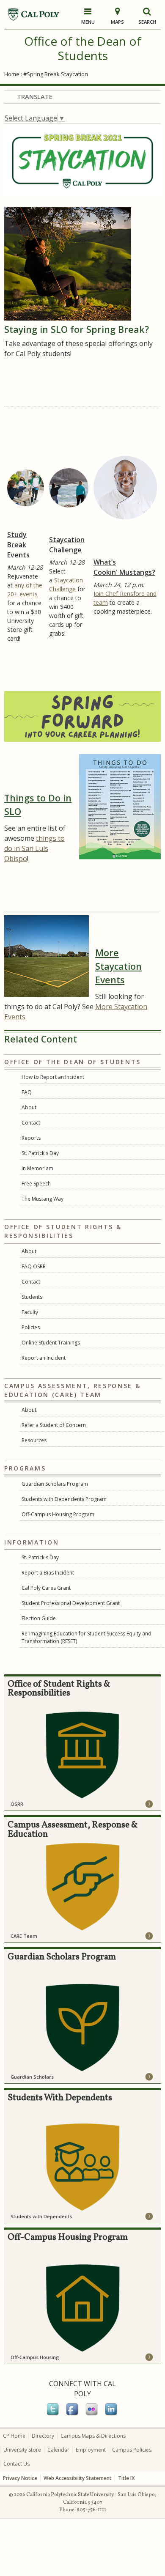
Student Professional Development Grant (71, 1603)
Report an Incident (44, 1358)
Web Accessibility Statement (78, 2478)
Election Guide (39, 1618)
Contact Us (16, 2464)
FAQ (27, 1092)
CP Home (14, 2436)
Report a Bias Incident (48, 1573)
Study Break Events (18, 545)
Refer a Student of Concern (54, 1425)
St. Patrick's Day (40, 1153)
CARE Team (24, 1936)
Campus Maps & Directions (93, 2436)
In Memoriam (37, 1168)
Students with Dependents (41, 2216)
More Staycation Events (118, 966)
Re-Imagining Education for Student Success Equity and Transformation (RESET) (87, 1637)
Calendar (58, 2450)
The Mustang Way (43, 1199)
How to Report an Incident (53, 1077)
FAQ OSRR (34, 1266)
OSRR (17, 1804)
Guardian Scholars (32, 2077)
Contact (31, 1123)
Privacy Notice (20, 2478)
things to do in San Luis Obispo (34, 848)
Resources (34, 1440)
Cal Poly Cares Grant (46, 1588)
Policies (31, 1327)
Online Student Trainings (51, 1343)
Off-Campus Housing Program (58, 1514)
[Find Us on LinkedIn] (112, 2414)
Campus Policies (132, 2450)
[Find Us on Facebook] (73, 2414)
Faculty (30, 1312)
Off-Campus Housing (35, 2357)
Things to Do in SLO (38, 805)
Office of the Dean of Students (83, 48)
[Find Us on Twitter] (53, 2414)
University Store (22, 2450)
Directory (43, 2436)
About (29, 1107)
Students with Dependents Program (64, 1499)
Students (32, 1297)
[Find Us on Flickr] (92, 2414)
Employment (91, 2450)
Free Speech (36, 1184)
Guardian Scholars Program (55, 1484)
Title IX (126, 2478)
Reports (31, 1138)
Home (12, 74)
